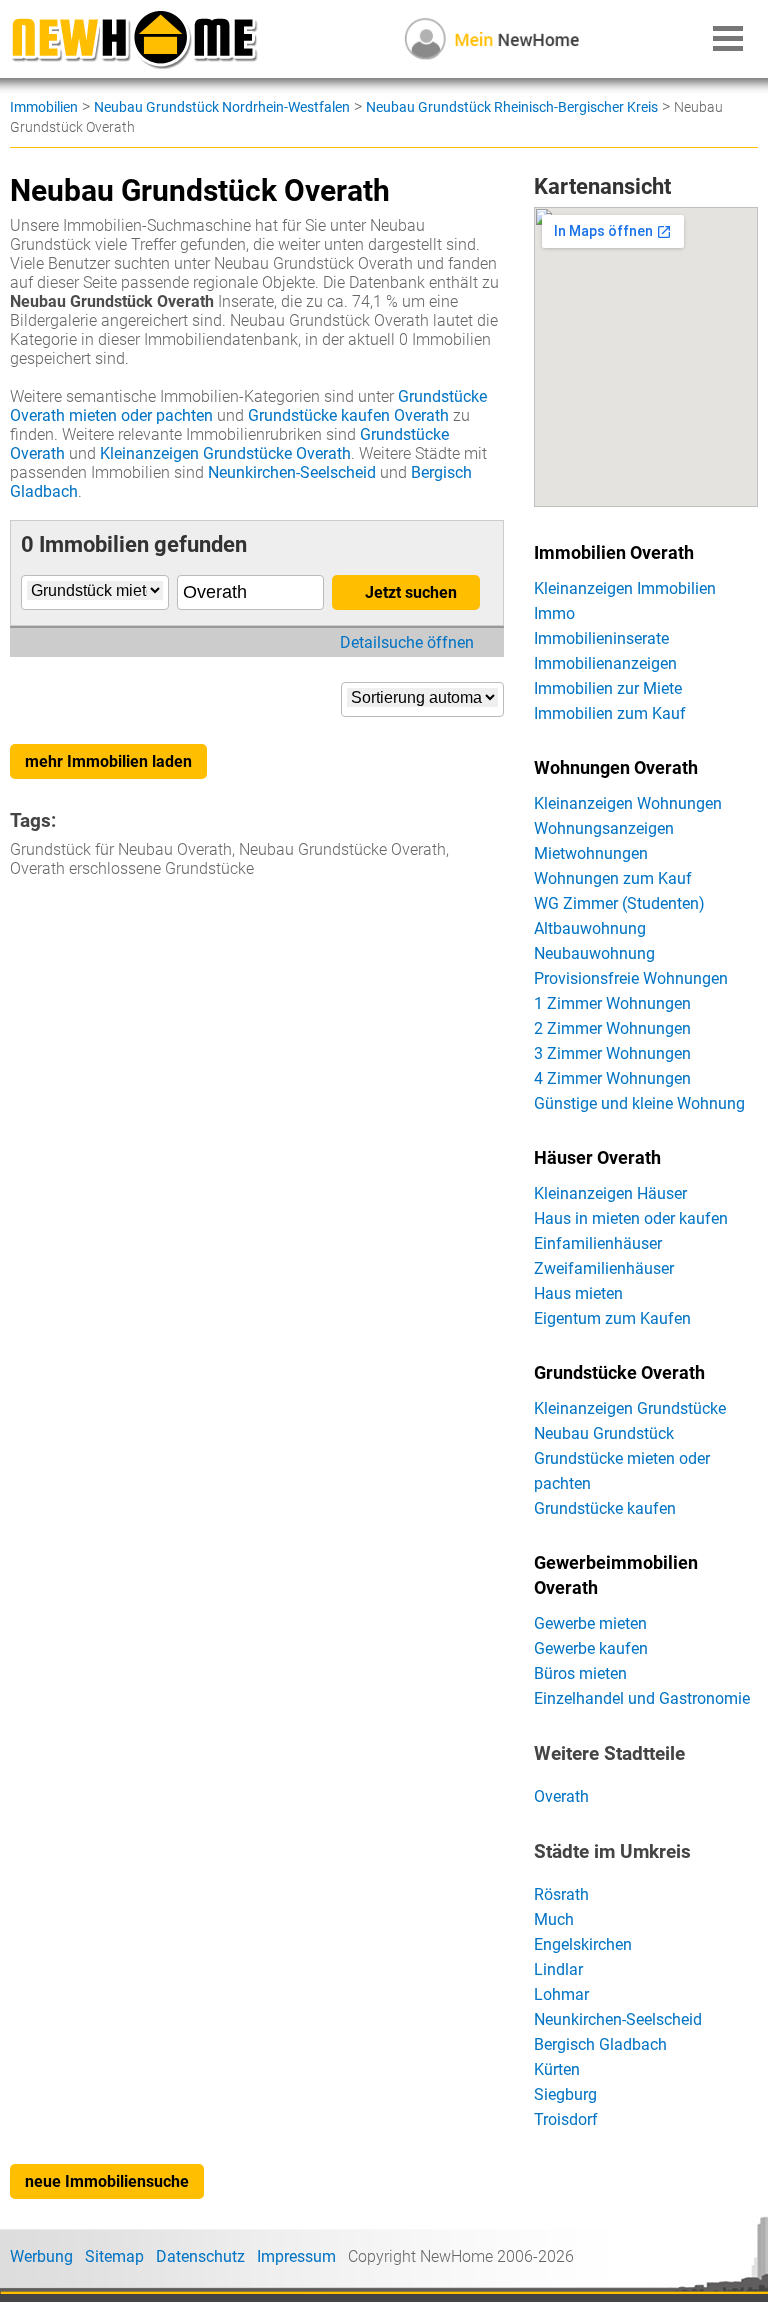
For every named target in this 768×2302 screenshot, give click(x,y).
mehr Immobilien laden (108, 761)
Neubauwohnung (594, 953)
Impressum (296, 2256)
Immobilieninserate (601, 638)
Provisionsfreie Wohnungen (631, 978)
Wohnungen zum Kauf (613, 878)
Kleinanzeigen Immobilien (625, 588)
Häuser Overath (597, 1158)
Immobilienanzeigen (605, 663)
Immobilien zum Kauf (610, 713)
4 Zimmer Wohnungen (612, 1078)
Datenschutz (200, 2256)
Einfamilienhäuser (598, 1243)
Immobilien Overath (614, 553)
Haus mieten (578, 1293)
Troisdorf (566, 2119)
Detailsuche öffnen (407, 642)
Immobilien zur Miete (608, 688)
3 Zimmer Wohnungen (612, 1053)
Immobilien (44, 107)
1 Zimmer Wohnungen (612, 1003)
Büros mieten (580, 1673)
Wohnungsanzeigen (604, 828)
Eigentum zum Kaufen (612, 1318)
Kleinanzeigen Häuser (610, 1193)
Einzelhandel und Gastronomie (642, 1698)
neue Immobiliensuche (107, 2181)
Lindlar (558, 1969)
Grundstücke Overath (619, 1373)
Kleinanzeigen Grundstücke (630, 1408)
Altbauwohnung (590, 928)
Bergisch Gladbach (600, 2044)
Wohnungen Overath (616, 768)
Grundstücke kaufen (605, 1508)
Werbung (41, 2256)
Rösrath (561, 1894)
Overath (561, 1796)
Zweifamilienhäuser (604, 1268)
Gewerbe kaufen (591, 1648)
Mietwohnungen (591, 853)
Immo (554, 613)
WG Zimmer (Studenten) (619, 903)
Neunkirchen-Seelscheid (292, 472)
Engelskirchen (583, 1944)
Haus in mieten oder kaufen (631, 1218)
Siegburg (565, 2094)
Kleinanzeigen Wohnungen (628, 803)
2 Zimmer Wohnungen (612, 1028)
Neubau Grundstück (604, 1433)
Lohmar (561, 1994)
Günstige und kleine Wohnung (639, 1103)
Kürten (557, 2069)
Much (554, 1919)
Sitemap (114, 2256)
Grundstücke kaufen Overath (348, 415)
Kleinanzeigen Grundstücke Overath (225, 453)
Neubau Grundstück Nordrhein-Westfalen (222, 107)
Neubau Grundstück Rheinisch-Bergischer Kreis (512, 107)
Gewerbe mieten (590, 1623)
